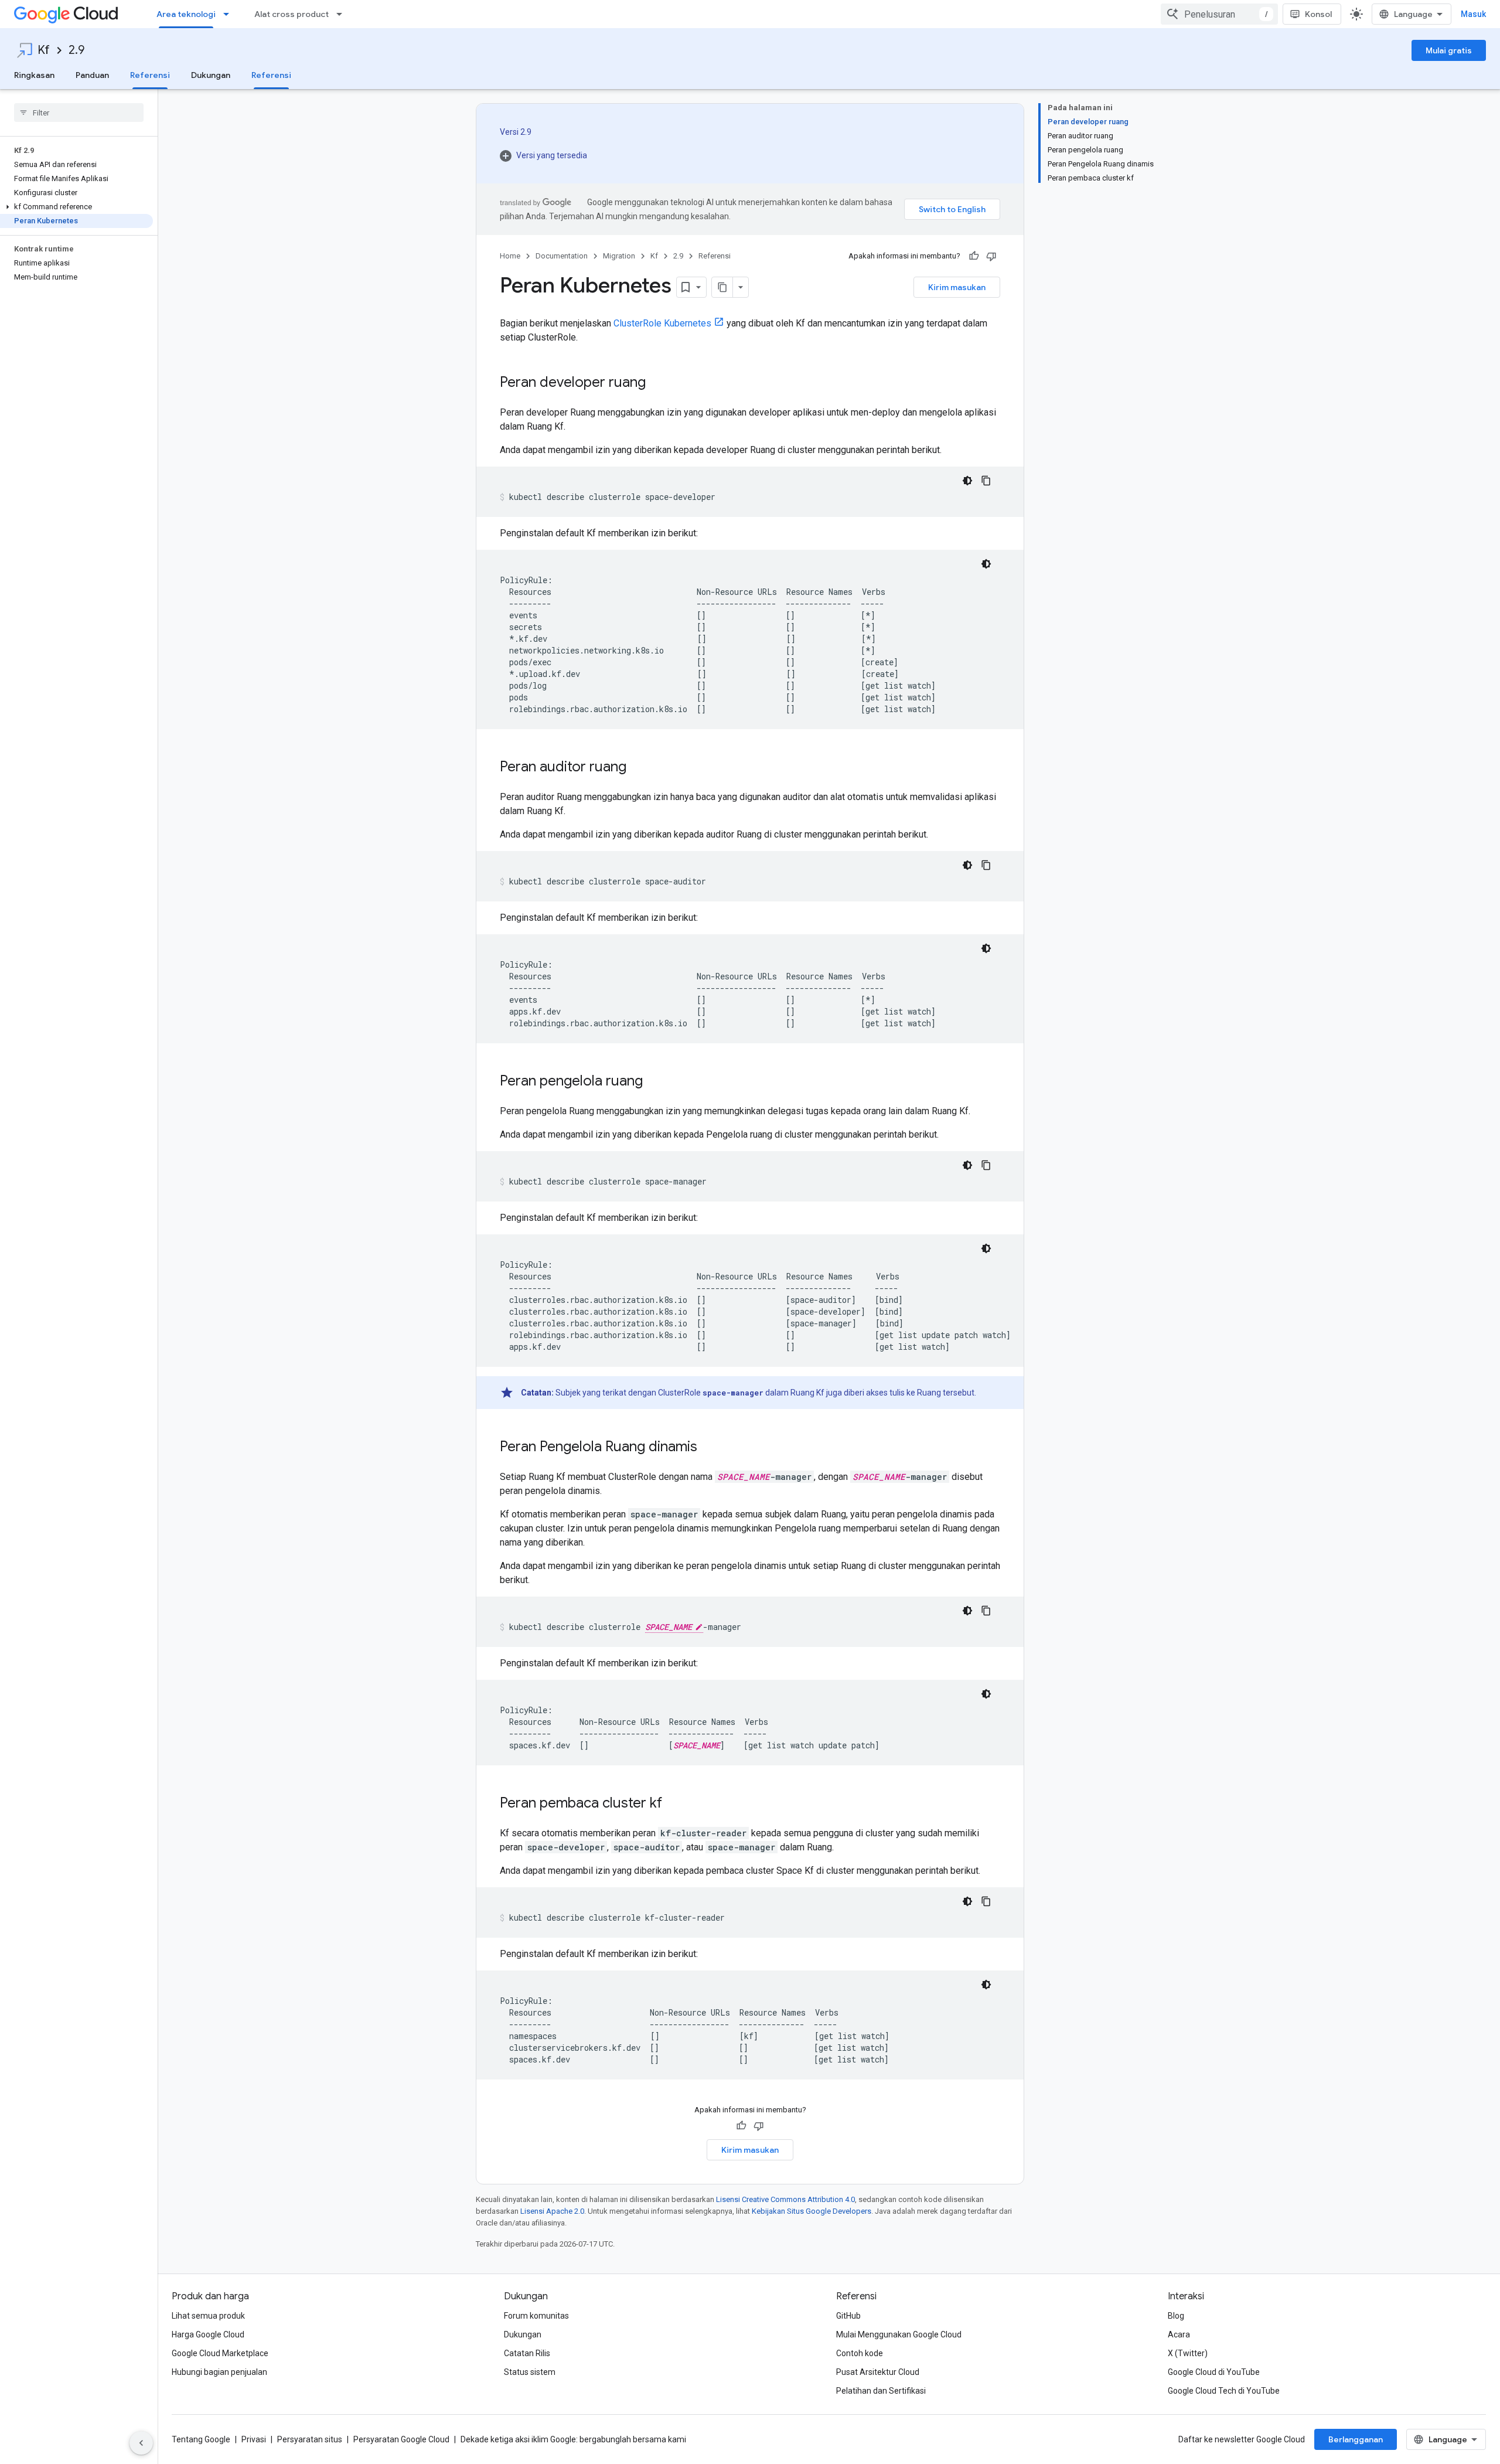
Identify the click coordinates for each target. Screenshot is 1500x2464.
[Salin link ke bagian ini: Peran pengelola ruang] (654, 1082)
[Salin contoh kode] (986, 481)
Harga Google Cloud (208, 2334)
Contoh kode (860, 2353)
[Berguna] (974, 256)
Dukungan (211, 75)
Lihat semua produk (208, 2316)
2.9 (76, 50)
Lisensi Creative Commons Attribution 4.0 (785, 2199)
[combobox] (1219, 14)
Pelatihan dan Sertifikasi (881, 2391)
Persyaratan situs (310, 2439)
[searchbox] (79, 113)
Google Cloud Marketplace (220, 2353)
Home (510, 256)
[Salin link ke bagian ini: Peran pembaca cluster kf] (674, 1804)
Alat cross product (292, 14)
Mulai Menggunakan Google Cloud (899, 2334)
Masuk (1473, 14)
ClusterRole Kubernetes (662, 323)
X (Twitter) (1188, 2353)
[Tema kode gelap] (967, 481)
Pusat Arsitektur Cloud (878, 2372)
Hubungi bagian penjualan (219, 2372)
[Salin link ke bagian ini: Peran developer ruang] (657, 383)
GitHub (848, 2316)
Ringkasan (34, 75)
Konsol (1318, 14)
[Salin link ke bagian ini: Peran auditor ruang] (638, 768)
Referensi (150, 75)
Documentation (562, 256)
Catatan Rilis (527, 2353)
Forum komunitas (536, 2316)
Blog (1176, 2316)
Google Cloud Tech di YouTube (1224, 2391)
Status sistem (530, 2372)
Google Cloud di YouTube (1214, 2372)
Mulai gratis (1449, 50)
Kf (44, 50)
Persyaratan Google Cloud (401, 2439)
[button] (76, 207)
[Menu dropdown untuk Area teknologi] (230, 14)
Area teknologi (186, 14)
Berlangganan (1356, 2439)
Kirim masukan (957, 287)
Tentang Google (201, 2439)
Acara (1179, 2334)
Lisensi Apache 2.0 (552, 2211)
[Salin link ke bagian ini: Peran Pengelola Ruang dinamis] (709, 1448)
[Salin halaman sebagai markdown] (722, 287)
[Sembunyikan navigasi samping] (141, 2443)
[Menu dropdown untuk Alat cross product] (343, 14)
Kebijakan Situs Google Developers (812, 2211)
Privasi (254, 2439)
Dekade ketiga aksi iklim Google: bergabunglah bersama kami (573, 2439)
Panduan (92, 75)
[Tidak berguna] (991, 256)
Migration (619, 256)
